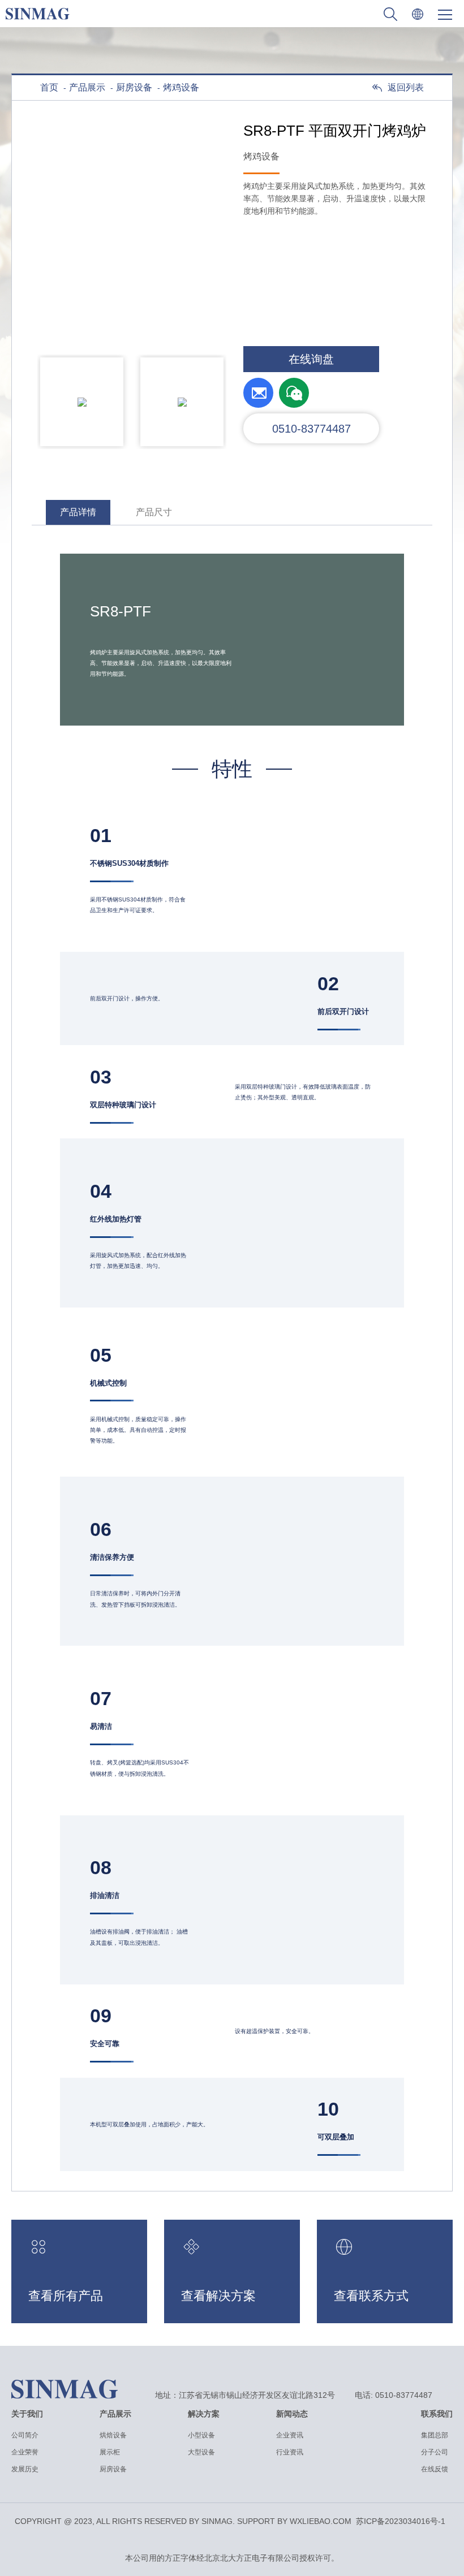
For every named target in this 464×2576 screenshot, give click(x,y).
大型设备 (201, 2452)
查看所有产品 (66, 2296)
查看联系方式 (371, 2296)
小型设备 (201, 2435)
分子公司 (435, 2452)
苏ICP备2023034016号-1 (401, 2521)
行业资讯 (290, 2452)
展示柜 (110, 2452)
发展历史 (25, 2469)
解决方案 (204, 2414)
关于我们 (27, 2414)
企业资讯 (290, 2435)
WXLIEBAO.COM (321, 2521)
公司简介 (25, 2435)
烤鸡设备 (181, 87)
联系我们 (437, 2414)
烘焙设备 (113, 2435)
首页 (49, 87)
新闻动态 (292, 2414)
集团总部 (435, 2435)
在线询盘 (311, 359)
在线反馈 (435, 2469)
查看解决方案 (218, 2296)
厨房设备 (134, 87)
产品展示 (87, 87)
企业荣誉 (25, 2452)
